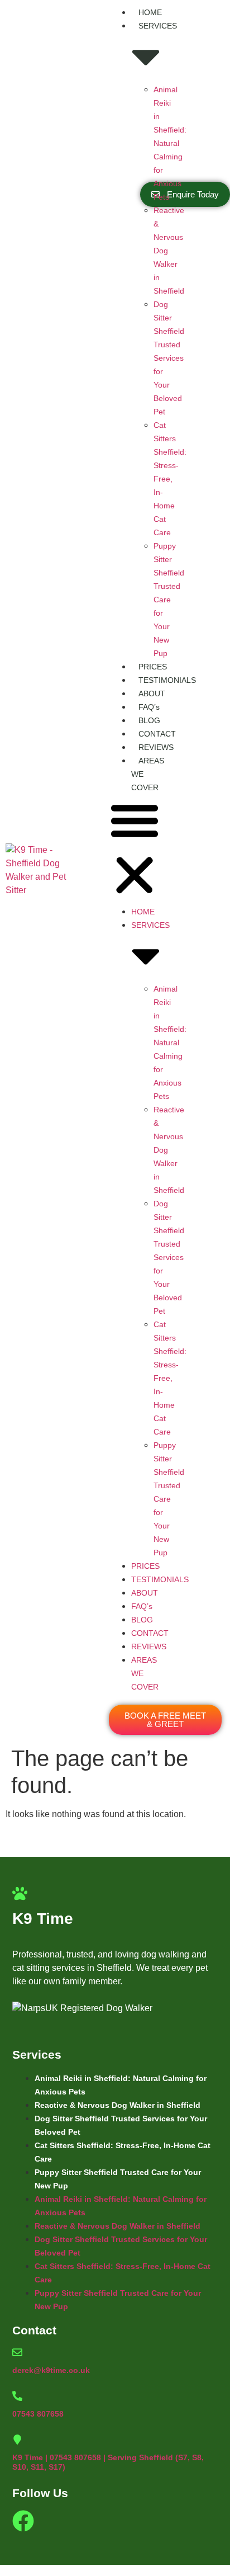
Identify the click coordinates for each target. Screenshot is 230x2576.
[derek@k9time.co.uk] (17, 2352)
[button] (135, 850)
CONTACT (157, 734)
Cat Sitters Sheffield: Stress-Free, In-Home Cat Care (170, 479)
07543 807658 (38, 2414)
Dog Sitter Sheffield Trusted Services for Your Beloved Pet (169, 358)
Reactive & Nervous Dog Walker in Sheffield (118, 2105)
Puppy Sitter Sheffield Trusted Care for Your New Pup (169, 600)
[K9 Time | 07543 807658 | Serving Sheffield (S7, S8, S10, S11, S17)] (17, 2440)
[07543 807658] (17, 2396)
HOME (150, 12)
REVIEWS (156, 747)
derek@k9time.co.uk (51, 2370)
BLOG (149, 720)
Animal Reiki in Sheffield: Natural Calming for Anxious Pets (170, 143)
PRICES (153, 667)
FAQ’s (149, 707)
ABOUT (152, 693)
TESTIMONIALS (167, 680)
